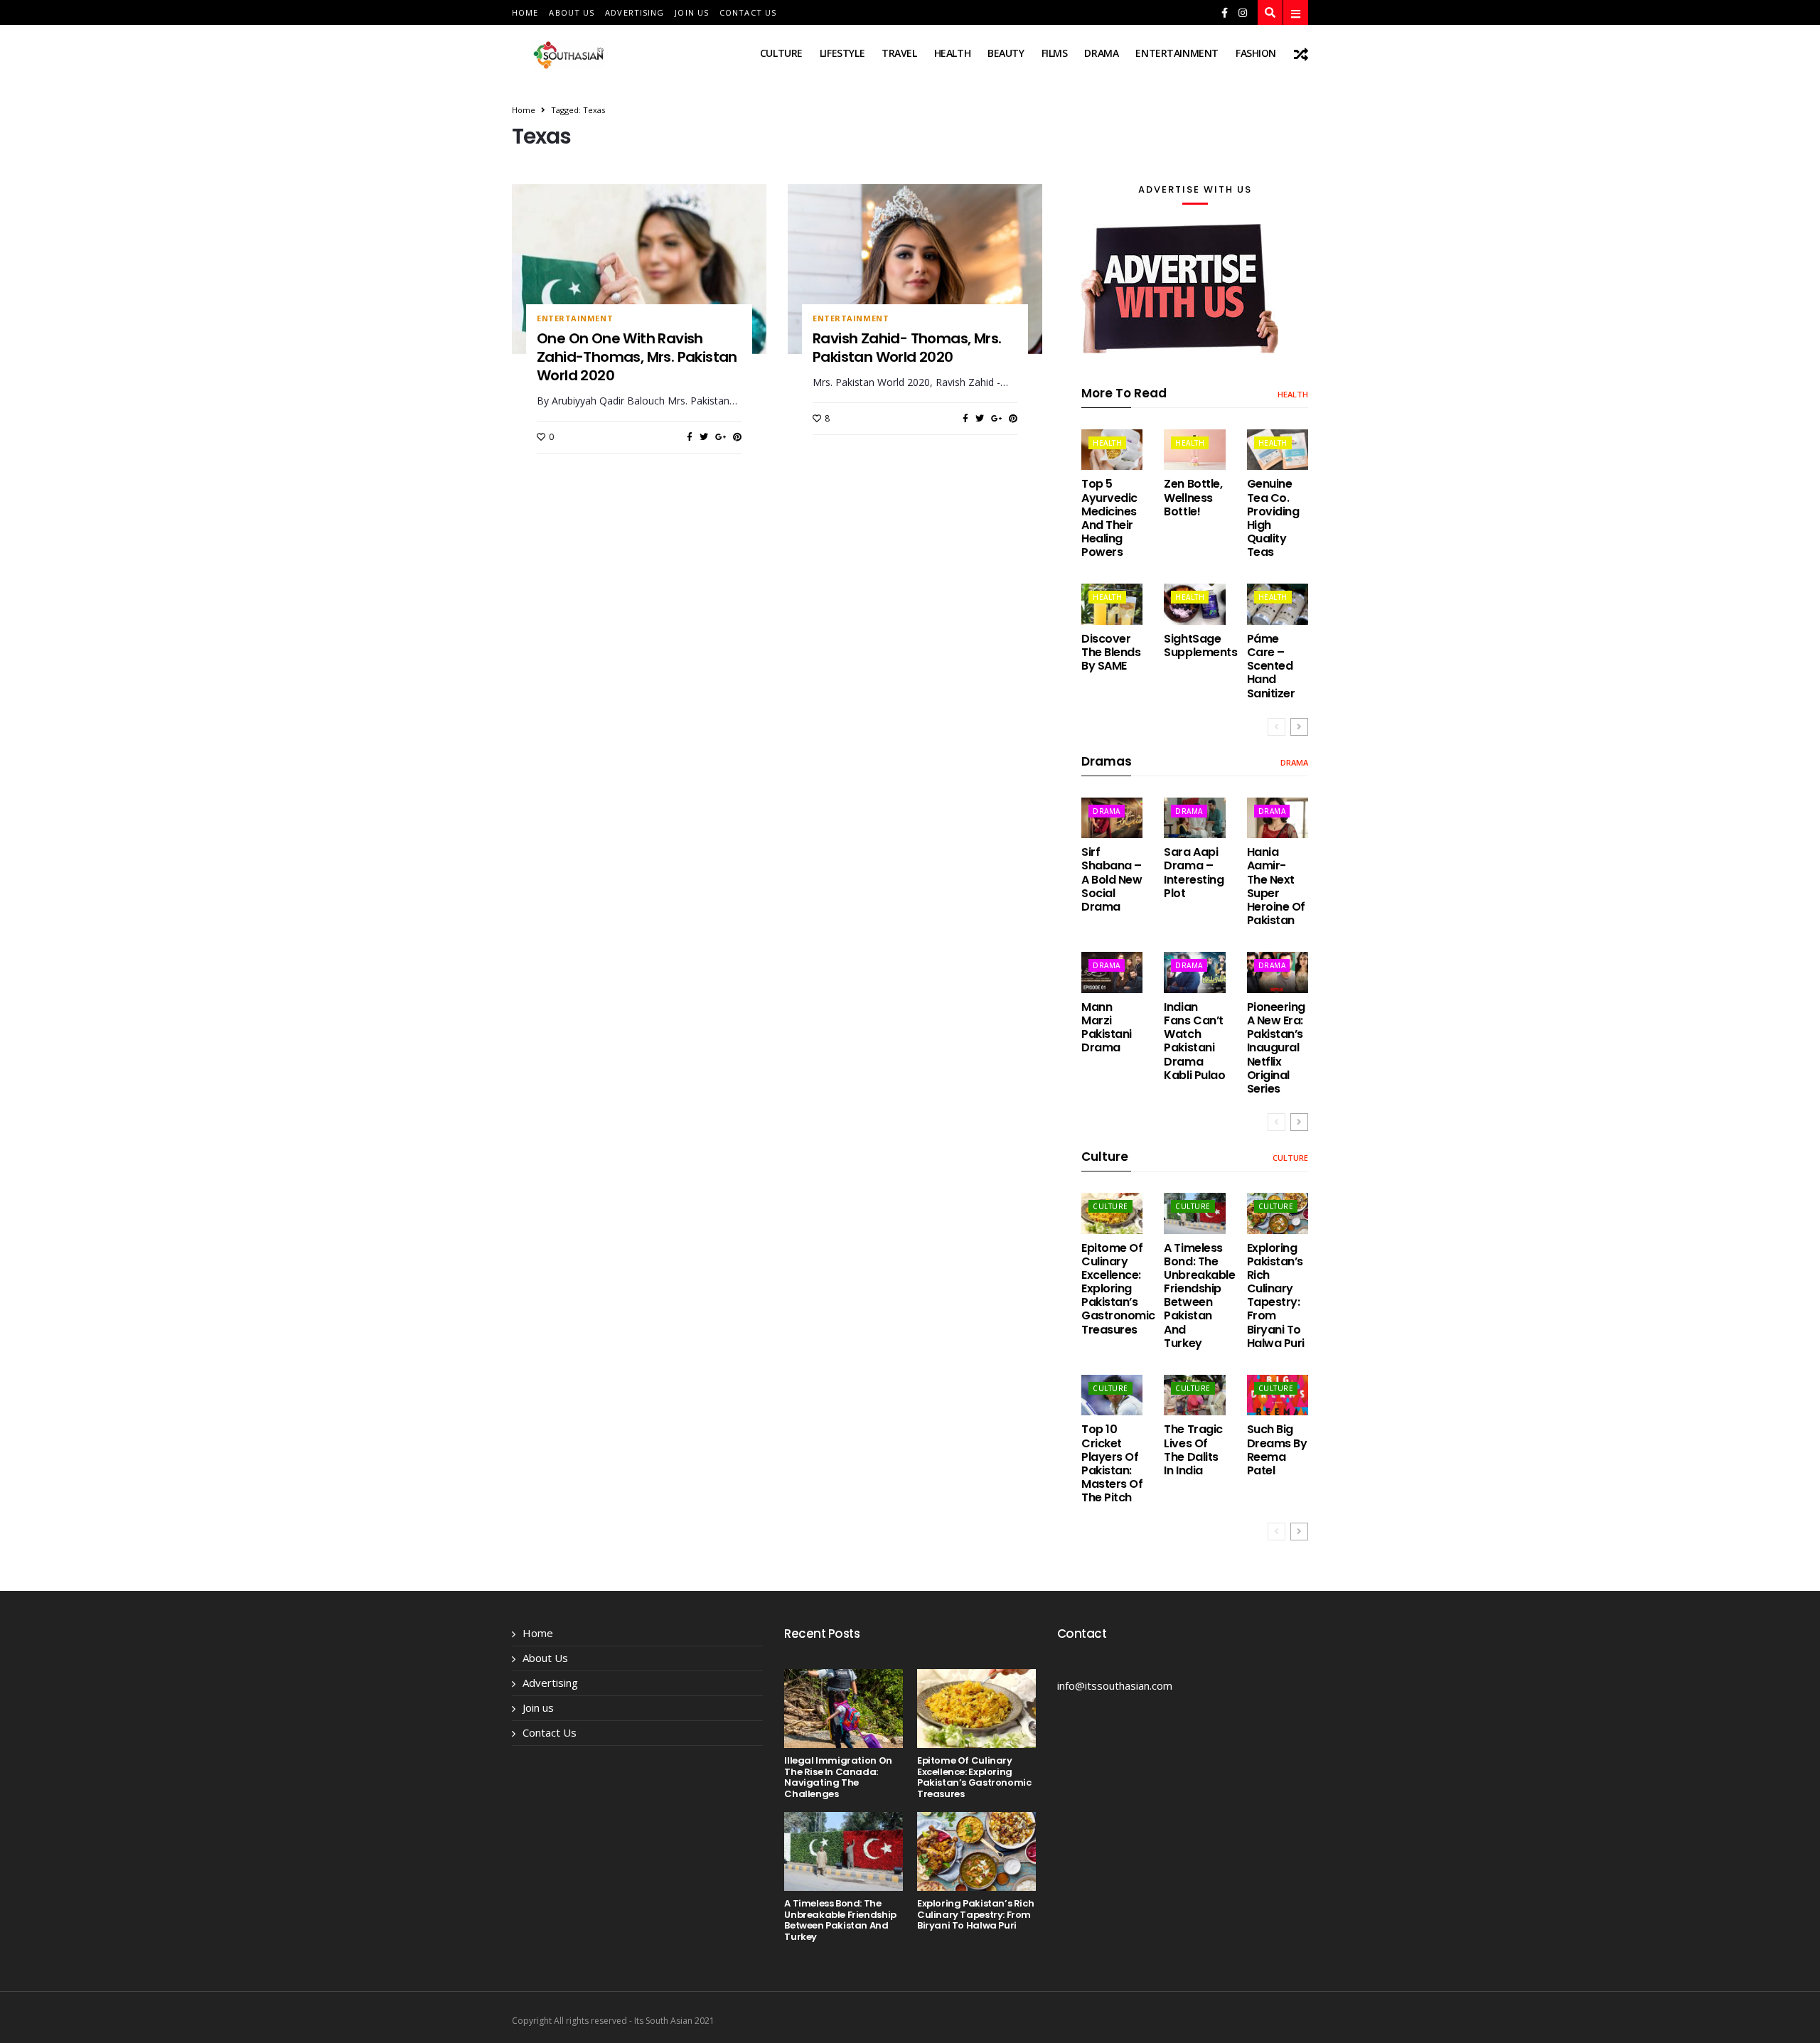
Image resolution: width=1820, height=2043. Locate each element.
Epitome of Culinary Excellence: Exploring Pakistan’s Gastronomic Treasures (1118, 1289)
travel (899, 53)
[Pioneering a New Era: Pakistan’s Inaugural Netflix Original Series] (1278, 972)
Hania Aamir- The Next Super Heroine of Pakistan (1276, 886)
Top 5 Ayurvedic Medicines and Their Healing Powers (1109, 518)
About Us (572, 12)
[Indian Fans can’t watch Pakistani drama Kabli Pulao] (1194, 972)
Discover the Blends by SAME (1111, 652)
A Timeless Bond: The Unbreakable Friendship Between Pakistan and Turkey (1199, 1296)
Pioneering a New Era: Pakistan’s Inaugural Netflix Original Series (1276, 1048)
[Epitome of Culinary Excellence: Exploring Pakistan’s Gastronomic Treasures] (1112, 1213)
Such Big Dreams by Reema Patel (1277, 1450)
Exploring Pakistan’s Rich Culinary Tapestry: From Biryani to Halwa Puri (1276, 1296)
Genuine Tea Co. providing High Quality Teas (1273, 518)
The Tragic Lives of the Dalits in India (1193, 1450)
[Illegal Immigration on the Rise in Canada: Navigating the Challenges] (844, 1709)
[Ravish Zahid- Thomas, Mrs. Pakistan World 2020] (915, 269)
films (1055, 53)
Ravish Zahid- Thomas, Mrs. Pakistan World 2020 (907, 348)
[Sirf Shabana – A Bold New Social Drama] (1112, 818)
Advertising (635, 12)
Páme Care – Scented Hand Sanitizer (1271, 666)
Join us (692, 12)
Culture (781, 53)
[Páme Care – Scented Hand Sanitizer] (1278, 604)
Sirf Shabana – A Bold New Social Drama (1112, 879)
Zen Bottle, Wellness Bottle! (1193, 497)
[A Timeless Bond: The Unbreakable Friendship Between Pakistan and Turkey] (1194, 1213)
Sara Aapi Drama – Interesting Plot (1194, 873)
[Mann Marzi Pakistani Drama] (1112, 972)
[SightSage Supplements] (1194, 604)
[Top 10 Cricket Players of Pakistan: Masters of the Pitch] (1112, 1395)
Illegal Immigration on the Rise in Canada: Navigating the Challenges (838, 1777)
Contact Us (748, 12)
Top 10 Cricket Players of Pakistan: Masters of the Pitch (1112, 1463)
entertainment (1177, 53)
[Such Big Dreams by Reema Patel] (1278, 1395)
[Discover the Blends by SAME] (1112, 604)
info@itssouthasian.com (1115, 1685)
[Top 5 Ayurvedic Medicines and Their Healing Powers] (1112, 450)
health (952, 53)
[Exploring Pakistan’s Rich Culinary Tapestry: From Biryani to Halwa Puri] (1278, 1213)
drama (1101, 53)
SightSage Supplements (1200, 645)
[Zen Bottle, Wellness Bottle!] (1194, 450)
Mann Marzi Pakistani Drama (1107, 1028)
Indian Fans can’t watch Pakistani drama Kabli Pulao (1194, 1041)
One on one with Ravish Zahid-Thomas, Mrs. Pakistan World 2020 (637, 357)
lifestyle (842, 53)
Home (525, 12)
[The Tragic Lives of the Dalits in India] (1194, 1395)
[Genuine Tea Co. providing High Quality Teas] (1278, 450)
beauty (1006, 53)
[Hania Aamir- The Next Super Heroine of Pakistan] (1278, 818)
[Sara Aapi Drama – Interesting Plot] (1194, 818)
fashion (1256, 53)
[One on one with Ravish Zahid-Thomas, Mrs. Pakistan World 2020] (639, 269)
